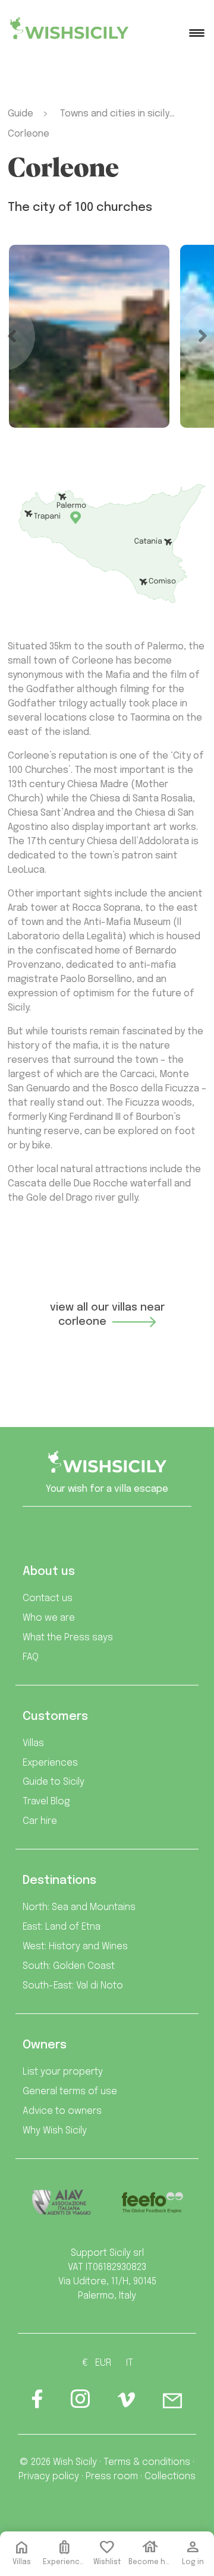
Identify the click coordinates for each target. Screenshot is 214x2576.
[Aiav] (62, 2202)
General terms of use (70, 2092)
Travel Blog (46, 1802)
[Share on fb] (37, 2403)
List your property (63, 2072)
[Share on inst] (80, 2403)
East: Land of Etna (62, 1927)
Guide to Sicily (53, 1782)
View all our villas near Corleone (107, 1315)
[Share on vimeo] (126, 2404)
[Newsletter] (172, 2403)
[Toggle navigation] (197, 33)
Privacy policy (49, 2476)
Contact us (48, 1598)
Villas (33, 1743)
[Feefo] (152, 2203)
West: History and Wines (75, 1947)
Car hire (40, 1821)
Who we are (49, 1618)
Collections (170, 2476)
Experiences (50, 1763)
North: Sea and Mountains (79, 1907)
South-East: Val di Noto (73, 1986)
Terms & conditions (147, 2462)
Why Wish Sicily (55, 2131)
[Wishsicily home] (107, 1467)
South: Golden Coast (69, 1966)
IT (130, 2363)
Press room (112, 2476)
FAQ (31, 1657)
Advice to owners (62, 2111)
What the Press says (68, 1638)
